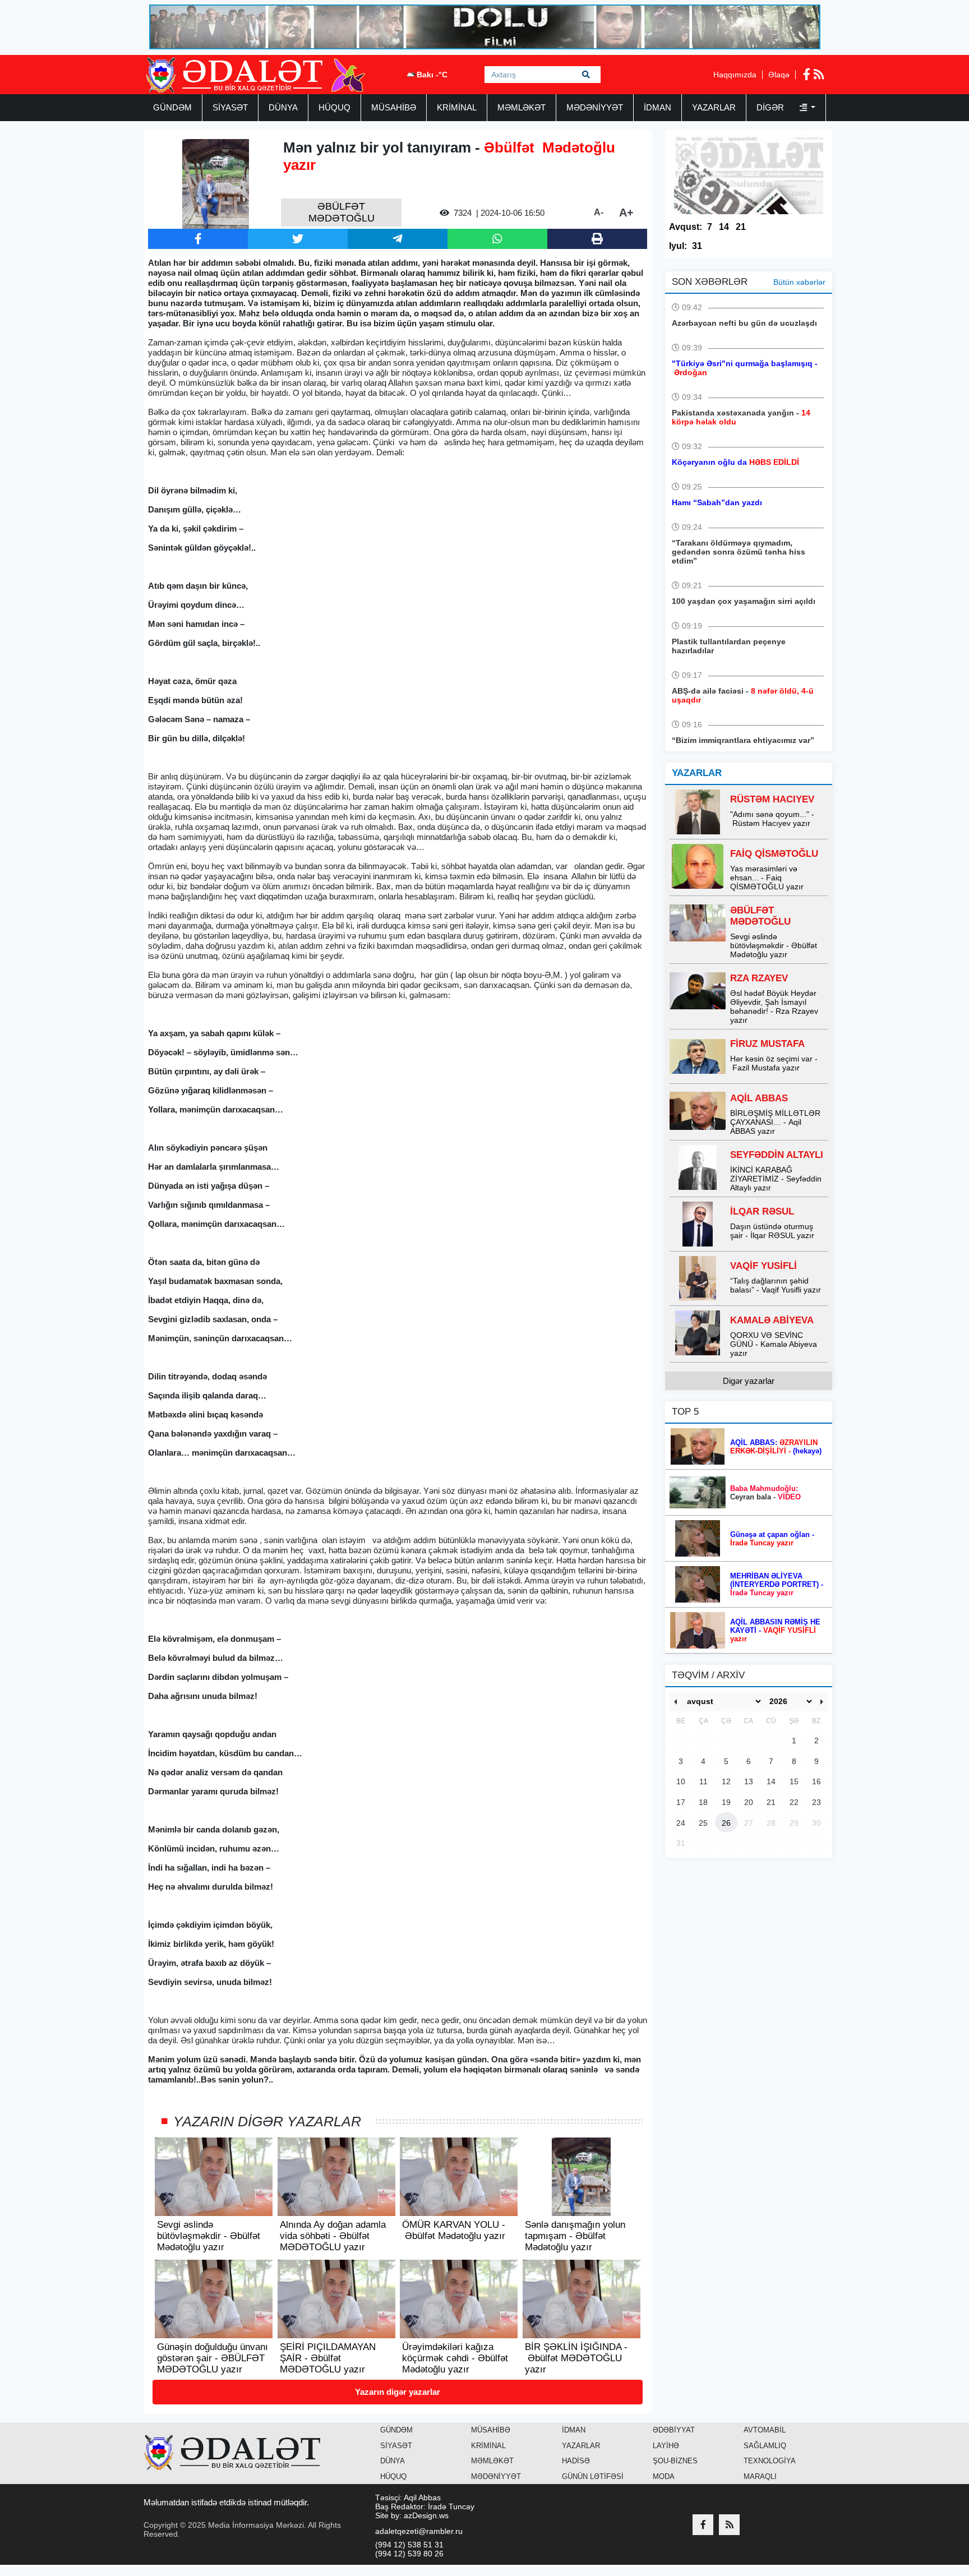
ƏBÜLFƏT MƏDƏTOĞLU (760, 916)
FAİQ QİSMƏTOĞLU (774, 854)
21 (741, 227)
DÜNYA (283, 107)
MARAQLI (760, 2476)
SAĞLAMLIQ (765, 2446)
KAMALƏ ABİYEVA (772, 1320)
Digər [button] (771, 107)
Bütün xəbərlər (799, 282)
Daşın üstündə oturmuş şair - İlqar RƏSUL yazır (772, 1231)
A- (599, 212)
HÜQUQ (334, 107)
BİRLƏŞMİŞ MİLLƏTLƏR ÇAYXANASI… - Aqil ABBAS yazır (775, 1122)
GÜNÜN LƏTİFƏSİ (593, 2476)
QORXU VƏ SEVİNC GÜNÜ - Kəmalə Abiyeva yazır (774, 1344)
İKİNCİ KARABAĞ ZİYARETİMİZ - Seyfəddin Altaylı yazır (776, 1179)
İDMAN (657, 107)
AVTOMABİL (765, 2430)
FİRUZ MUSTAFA (767, 1044)
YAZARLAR (714, 107)
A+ (626, 213)
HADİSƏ (576, 2461)
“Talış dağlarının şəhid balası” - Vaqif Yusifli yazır (776, 1285)
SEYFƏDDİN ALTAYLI (777, 1155)
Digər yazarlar (749, 1381)
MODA (664, 2476)
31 (697, 246)
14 (724, 227)
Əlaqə (779, 75)
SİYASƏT (230, 107)
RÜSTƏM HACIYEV (772, 799)
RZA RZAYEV (759, 978)
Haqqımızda (735, 75)
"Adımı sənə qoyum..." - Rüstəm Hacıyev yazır (772, 819)
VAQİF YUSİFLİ (763, 1266)
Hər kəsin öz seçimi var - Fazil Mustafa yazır (774, 1063)
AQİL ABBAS (759, 1098)
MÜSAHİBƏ (394, 107)
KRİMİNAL (457, 107)
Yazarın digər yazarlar (398, 2392)
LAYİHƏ (666, 2446)
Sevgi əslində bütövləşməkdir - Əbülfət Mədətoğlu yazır (774, 945)
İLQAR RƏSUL (762, 1211)
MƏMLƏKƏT (522, 107)
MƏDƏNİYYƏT (595, 107)
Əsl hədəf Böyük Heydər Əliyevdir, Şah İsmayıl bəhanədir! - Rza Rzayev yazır (774, 1007)
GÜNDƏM (172, 107)
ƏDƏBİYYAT (674, 2430)
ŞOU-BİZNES (675, 2461)
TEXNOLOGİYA (770, 2461)
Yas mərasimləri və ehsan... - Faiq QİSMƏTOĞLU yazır (767, 878)
